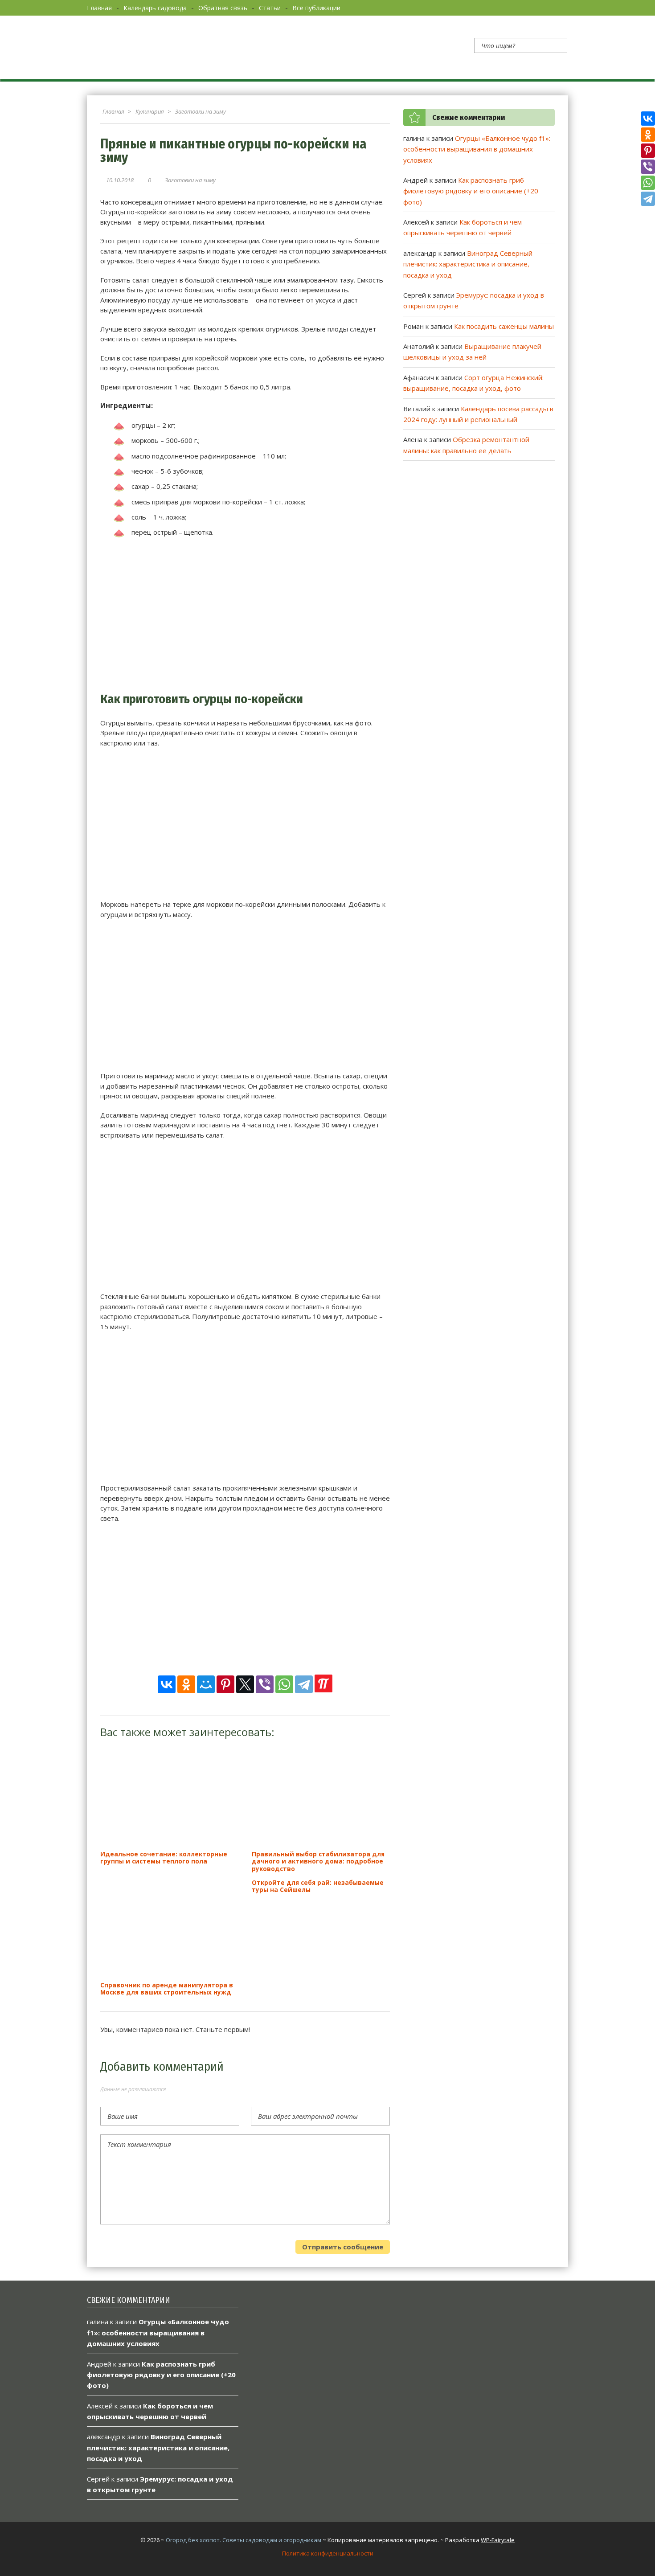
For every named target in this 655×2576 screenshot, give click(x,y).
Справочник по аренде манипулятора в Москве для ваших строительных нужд (167, 1988)
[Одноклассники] (186, 1684)
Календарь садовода (155, 8)
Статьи (270, 8)
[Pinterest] (225, 1684)
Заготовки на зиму (190, 180)
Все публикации (316, 8)
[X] (245, 1684)
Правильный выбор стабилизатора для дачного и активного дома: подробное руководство (318, 1861)
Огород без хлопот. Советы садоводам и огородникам (244, 2540)
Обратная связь (223, 8)
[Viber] (265, 1684)
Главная (99, 8)
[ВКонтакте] (167, 1684)
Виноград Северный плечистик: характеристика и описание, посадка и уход (468, 264)
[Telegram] (304, 1684)
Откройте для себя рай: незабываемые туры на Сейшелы (318, 1886)
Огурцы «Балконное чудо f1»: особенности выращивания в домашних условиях (477, 149)
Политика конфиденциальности (328, 2553)
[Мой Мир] (206, 1684)
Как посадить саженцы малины (504, 326)
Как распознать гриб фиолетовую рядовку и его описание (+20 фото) (471, 191)
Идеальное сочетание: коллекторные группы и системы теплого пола (164, 1857)
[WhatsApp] (284, 1684)
